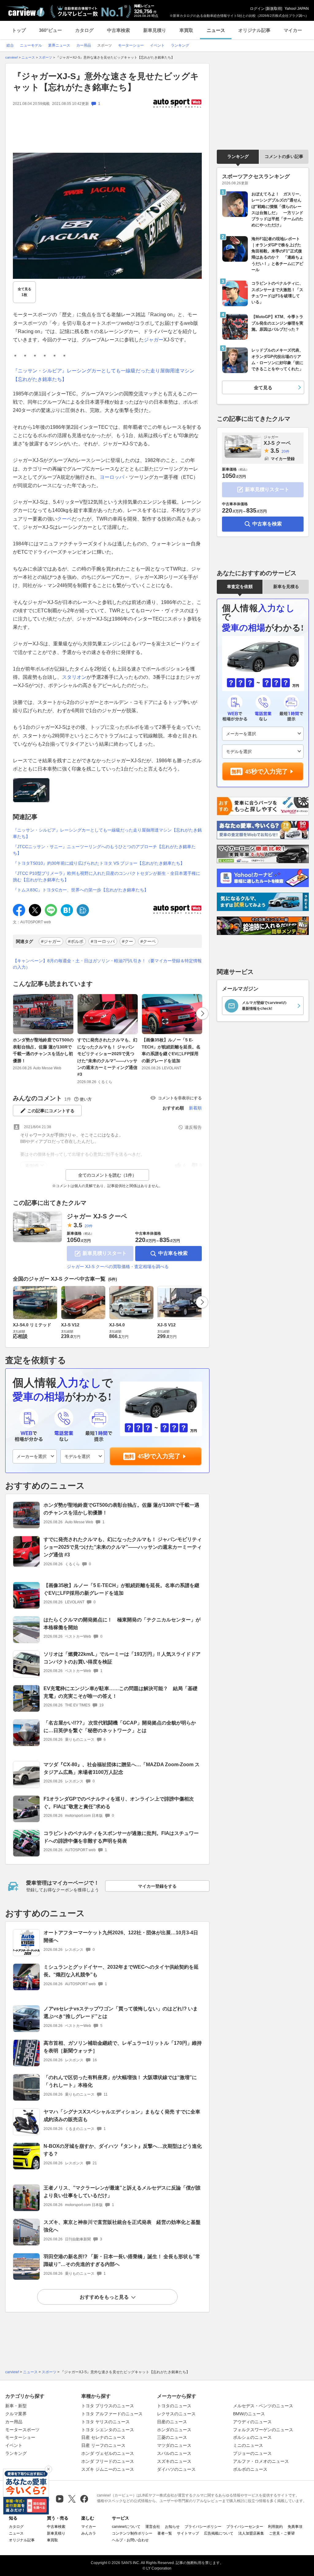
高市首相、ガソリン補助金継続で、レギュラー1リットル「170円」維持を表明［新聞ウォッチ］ (123, 2047)
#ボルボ (76, 941)
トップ (19, 30)
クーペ (64, 519)
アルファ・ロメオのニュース (261, 2461)
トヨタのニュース (174, 2406)
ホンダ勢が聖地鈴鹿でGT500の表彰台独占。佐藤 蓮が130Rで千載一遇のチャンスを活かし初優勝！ (43, 1050)
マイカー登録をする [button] (157, 1886)
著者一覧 (165, 2533)
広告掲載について (219, 2533)
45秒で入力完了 (159, 1456)
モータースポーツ (22, 2430)
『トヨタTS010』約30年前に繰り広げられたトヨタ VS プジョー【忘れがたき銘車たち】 (99, 863)
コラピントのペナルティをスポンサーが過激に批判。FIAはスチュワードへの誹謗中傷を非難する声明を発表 (121, 1837)
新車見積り (155, 30)
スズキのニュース (174, 2461)
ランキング (238, 156)
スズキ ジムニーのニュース (108, 2469)
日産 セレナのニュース (103, 2437)
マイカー (293, 30)
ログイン (257, 9)
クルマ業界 (16, 2414)
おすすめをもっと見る (104, 2297)
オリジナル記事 (254, 30)
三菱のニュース (172, 2437)
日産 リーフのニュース (103, 2445)
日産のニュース (172, 2422)
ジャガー (154, 340)
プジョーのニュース (252, 2453)
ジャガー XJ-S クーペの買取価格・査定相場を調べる (118, 1267)
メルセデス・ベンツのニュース (263, 2406)
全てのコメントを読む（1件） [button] (107, 1175)
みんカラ (89, 2533)
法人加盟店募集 (251, 2533)
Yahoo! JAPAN (297, 9)
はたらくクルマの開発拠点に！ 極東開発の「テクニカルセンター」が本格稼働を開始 (122, 1624)
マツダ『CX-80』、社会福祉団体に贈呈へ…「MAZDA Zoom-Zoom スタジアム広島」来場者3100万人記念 (122, 1768)
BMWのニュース (249, 2414)
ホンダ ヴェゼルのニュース (108, 2453)
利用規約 (275, 2527)
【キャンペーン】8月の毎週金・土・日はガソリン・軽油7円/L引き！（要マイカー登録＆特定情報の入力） (107, 964)
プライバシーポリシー (203, 2527)
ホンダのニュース (174, 2430)
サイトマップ (188, 2533)
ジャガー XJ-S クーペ (97, 1216)
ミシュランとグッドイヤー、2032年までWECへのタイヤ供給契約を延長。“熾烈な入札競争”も (121, 1971)
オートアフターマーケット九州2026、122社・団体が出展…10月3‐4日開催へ (121, 1936)
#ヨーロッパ (103, 941)
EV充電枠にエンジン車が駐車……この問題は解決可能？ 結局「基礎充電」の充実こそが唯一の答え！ (121, 1692)
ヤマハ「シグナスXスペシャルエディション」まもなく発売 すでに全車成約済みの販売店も (122, 2116)
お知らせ (172, 2527)
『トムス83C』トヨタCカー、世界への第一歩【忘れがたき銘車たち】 (81, 890)
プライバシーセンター (245, 2527)
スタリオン (74, 677)
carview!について (126, 2527)
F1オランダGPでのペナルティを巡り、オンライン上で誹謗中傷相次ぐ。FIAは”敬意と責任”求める (119, 1803)
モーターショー (20, 2437)
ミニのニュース (248, 2445)
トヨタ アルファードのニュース (112, 2414)
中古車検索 (119, 30)
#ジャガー (51, 941)
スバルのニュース (174, 2453)
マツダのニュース (174, 2445)
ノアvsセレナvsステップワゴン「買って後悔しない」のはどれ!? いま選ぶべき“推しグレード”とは (121, 2013)
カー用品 (14, 2422)
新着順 (195, 1108)
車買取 (186, 30)
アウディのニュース (252, 2422)
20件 (89, 1226)
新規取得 (274, 9)
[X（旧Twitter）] (72, 2499)
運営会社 (153, 2527)
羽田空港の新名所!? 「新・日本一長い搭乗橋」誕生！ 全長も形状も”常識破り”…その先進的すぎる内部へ (122, 2260)
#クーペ (148, 941)
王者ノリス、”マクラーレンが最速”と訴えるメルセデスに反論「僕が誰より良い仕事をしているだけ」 (122, 2192)
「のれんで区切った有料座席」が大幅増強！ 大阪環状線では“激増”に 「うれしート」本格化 (120, 2081)
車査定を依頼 (240, 586)
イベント (14, 2445)
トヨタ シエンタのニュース (108, 2430)
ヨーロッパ (112, 477)
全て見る (25, 292)
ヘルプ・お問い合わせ (130, 2540)
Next (202, 1013)
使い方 (86, 1099)
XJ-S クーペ (277, 440)
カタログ (84, 30)
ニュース (216, 30)
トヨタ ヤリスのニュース (105, 2422)
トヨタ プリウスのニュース (108, 2406)
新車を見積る (286, 586)
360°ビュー (50, 30)
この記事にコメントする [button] (51, 1111)
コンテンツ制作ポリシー (132, 2533)
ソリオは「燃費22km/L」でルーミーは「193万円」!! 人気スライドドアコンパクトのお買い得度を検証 (122, 1658)
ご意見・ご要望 (282, 2533)
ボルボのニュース (250, 2469)
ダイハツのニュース (176, 2469)
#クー (128, 941)
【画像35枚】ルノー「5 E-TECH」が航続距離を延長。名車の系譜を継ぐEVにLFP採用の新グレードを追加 (171, 1050)
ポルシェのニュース (252, 2437)
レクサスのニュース (176, 2414)
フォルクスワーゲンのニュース (263, 2430)
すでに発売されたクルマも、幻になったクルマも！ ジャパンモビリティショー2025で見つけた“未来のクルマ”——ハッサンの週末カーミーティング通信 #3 (107, 1057)
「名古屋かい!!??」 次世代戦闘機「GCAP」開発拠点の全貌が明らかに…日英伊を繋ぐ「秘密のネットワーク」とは (120, 1727)
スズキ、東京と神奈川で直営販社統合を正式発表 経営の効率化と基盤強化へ (122, 2226)
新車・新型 (16, 2406)
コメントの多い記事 (284, 156)
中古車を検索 (173, 1253)
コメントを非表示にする (180, 1098)
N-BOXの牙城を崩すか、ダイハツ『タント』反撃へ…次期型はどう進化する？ (123, 2150)
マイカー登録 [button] (283, 459)
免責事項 (295, 2527)
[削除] (48, 2469)
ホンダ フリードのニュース (108, 2461)
